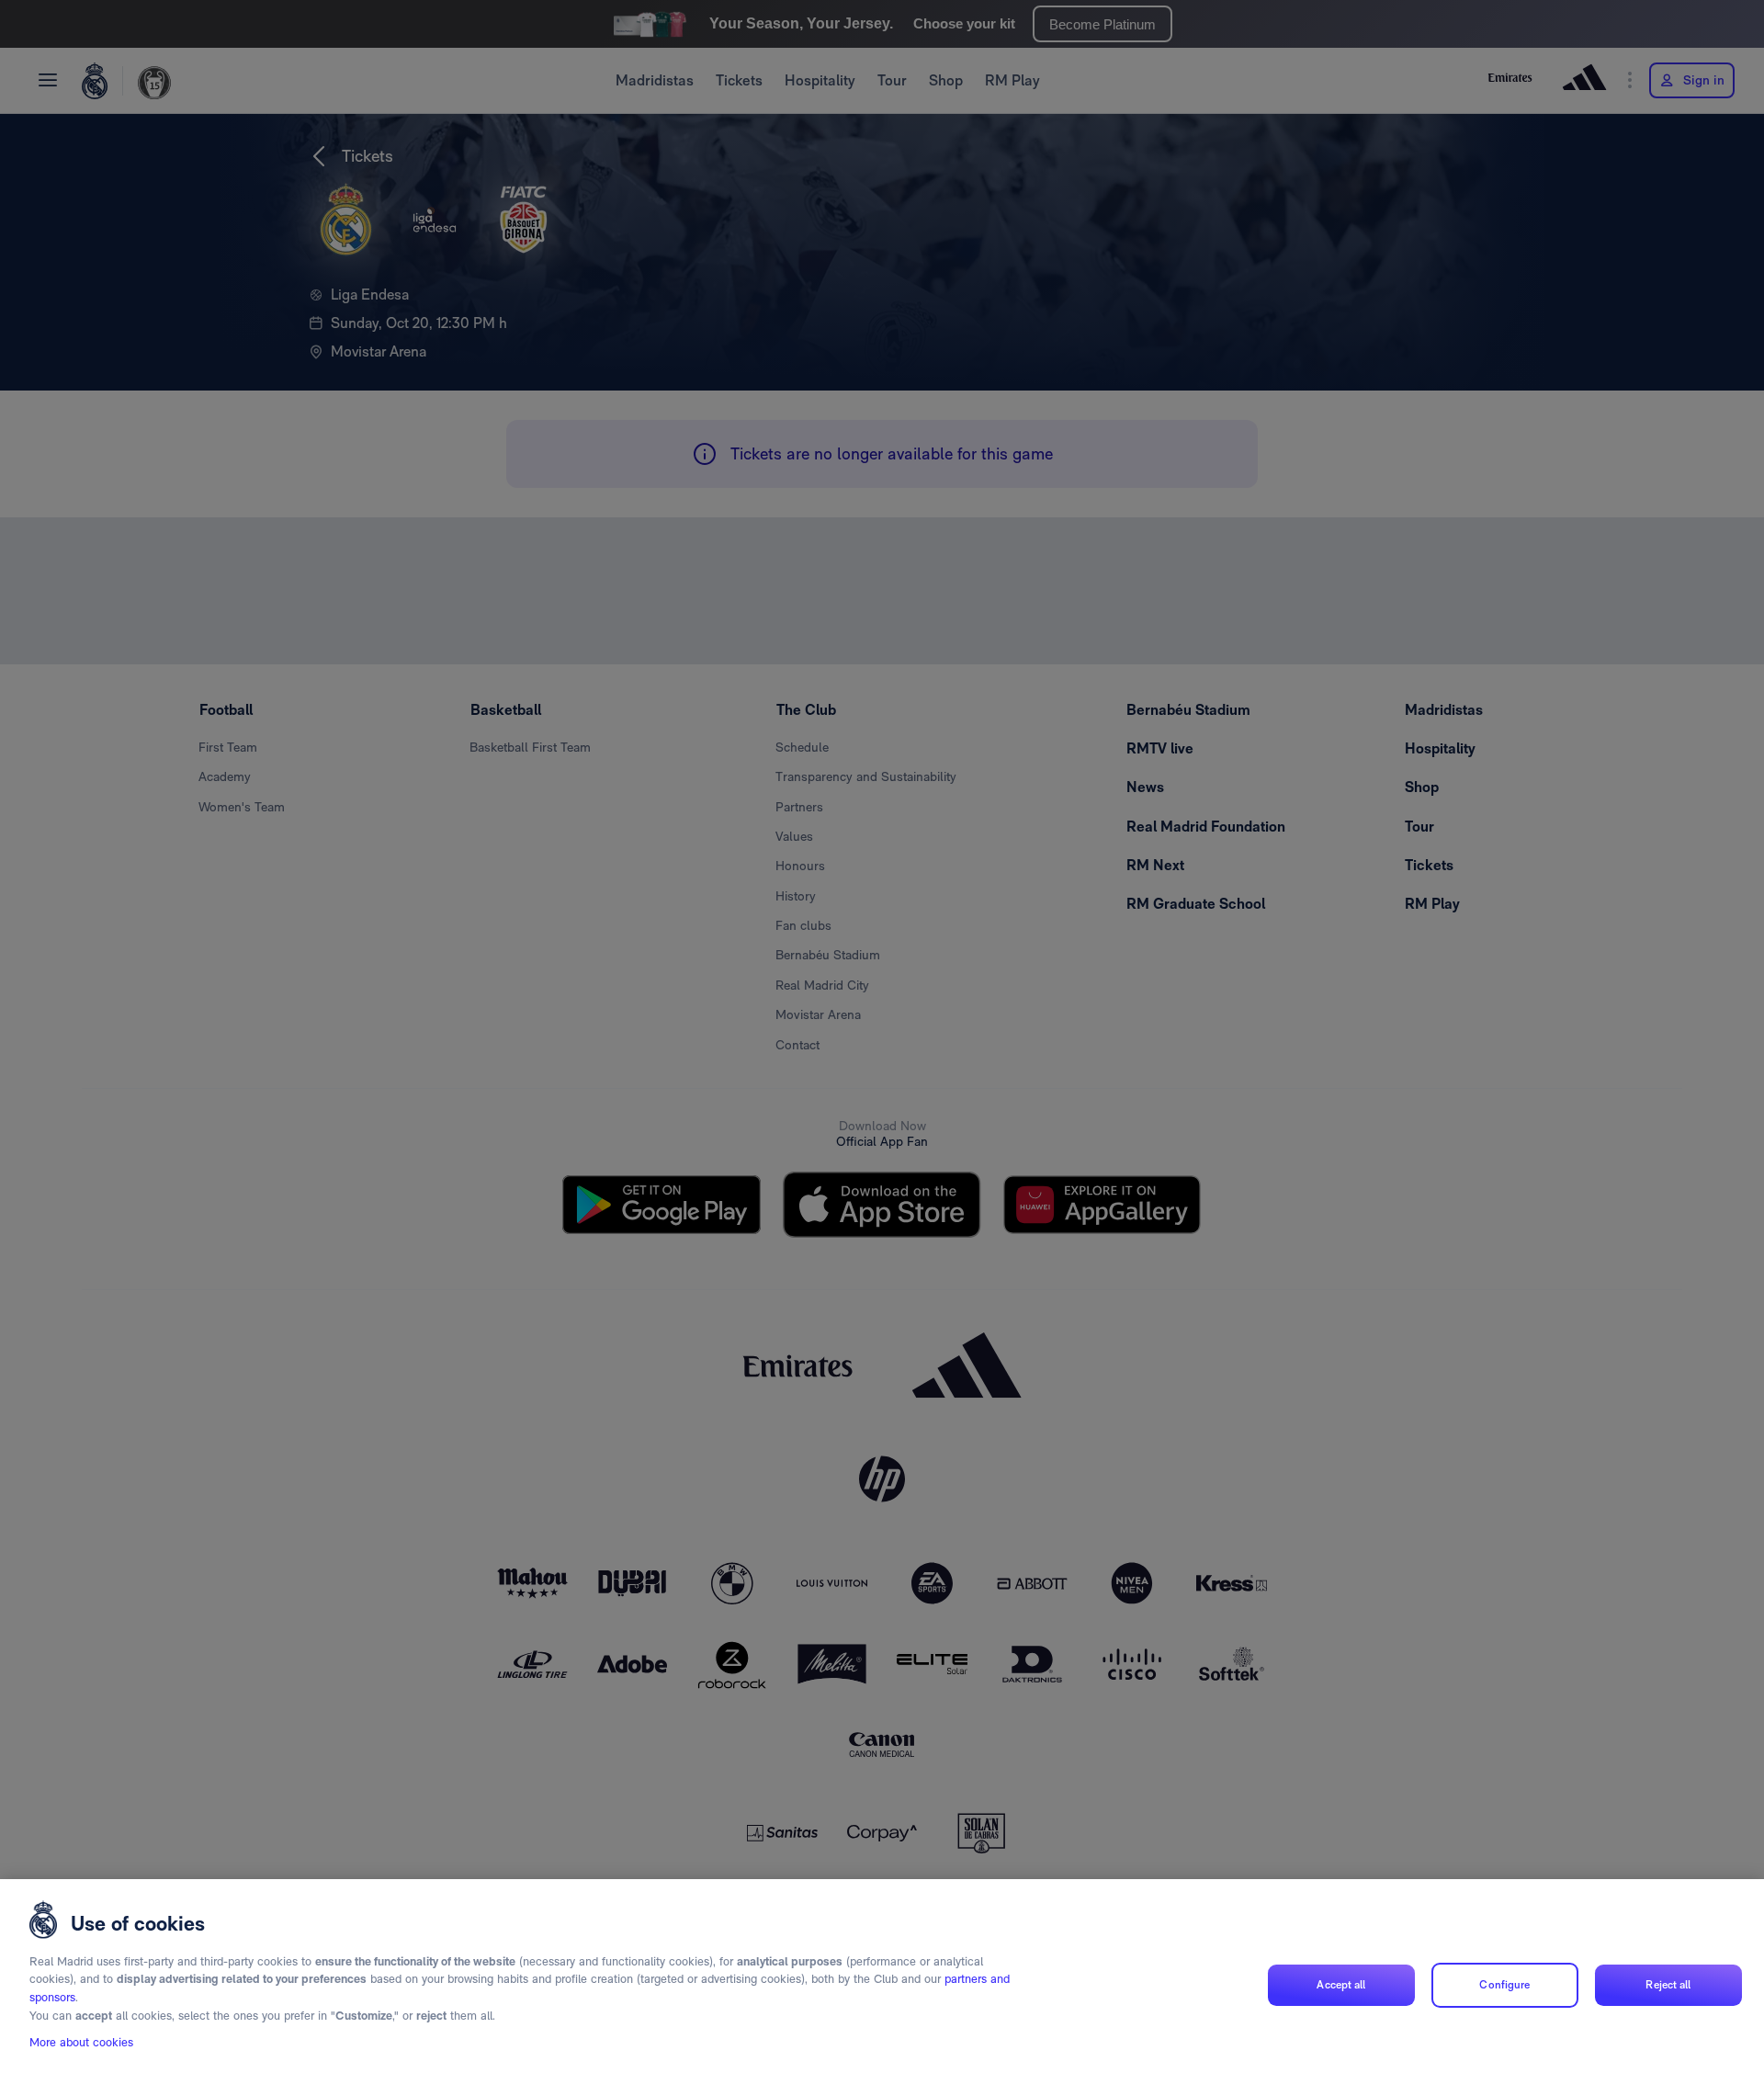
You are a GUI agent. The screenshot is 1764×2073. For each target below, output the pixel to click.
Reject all (1668, 1985)
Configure (1504, 1985)
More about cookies (81, 2042)
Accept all (1341, 1985)
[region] (882, 1976)
